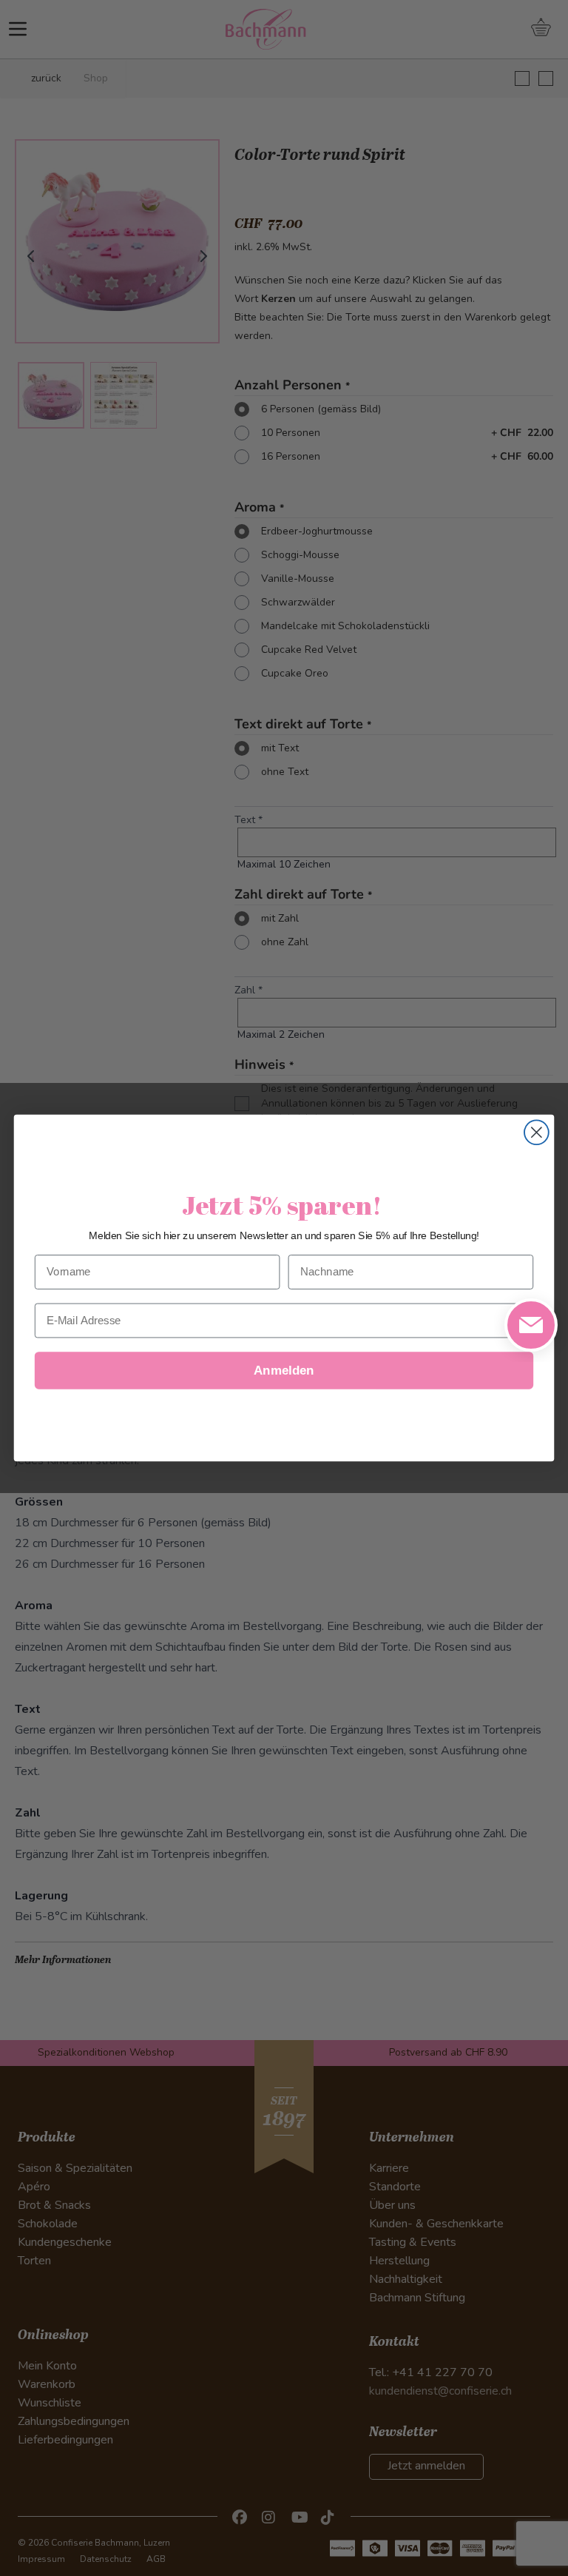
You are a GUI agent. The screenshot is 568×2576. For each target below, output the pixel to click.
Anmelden (284, 1371)
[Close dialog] (537, 1132)
